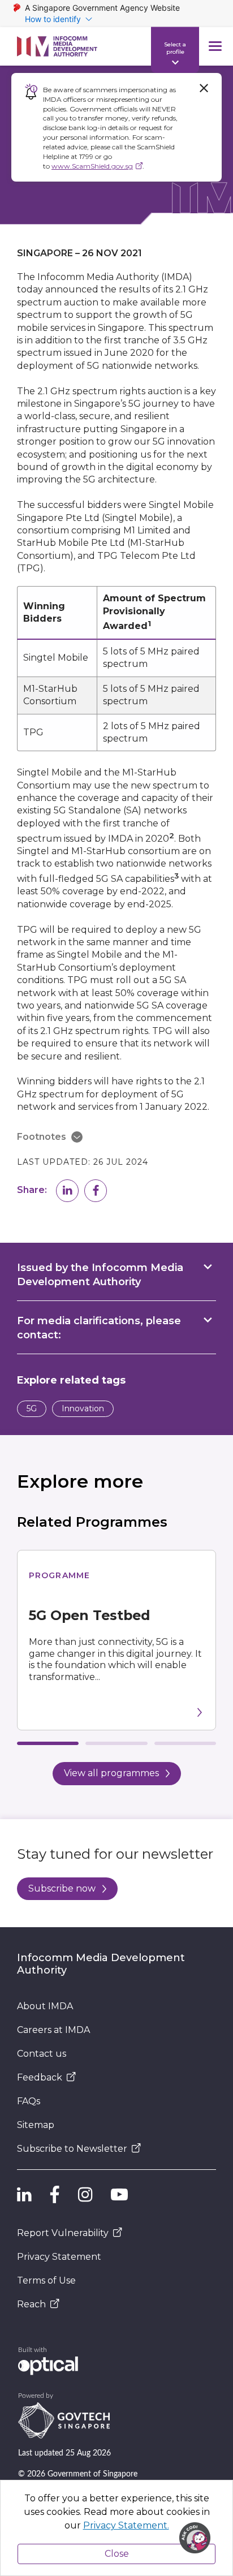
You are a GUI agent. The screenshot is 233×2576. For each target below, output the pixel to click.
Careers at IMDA (53, 2030)
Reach (31, 2304)
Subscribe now (62, 1888)
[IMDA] (57, 46)
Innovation (83, 1408)
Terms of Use (46, 2280)
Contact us (42, 2054)
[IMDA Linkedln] (24, 2195)
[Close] (204, 88)
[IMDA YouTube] (119, 2195)
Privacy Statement (59, 2257)
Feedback (40, 2077)
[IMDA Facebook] (55, 2195)
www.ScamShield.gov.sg (92, 166)
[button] (67, 1191)
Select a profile (175, 48)
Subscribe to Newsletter (72, 2149)
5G (32, 1408)
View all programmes (111, 1773)
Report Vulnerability (63, 2233)
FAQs (29, 2101)
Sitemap (36, 2125)
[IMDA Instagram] (85, 2195)
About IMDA (45, 2006)
